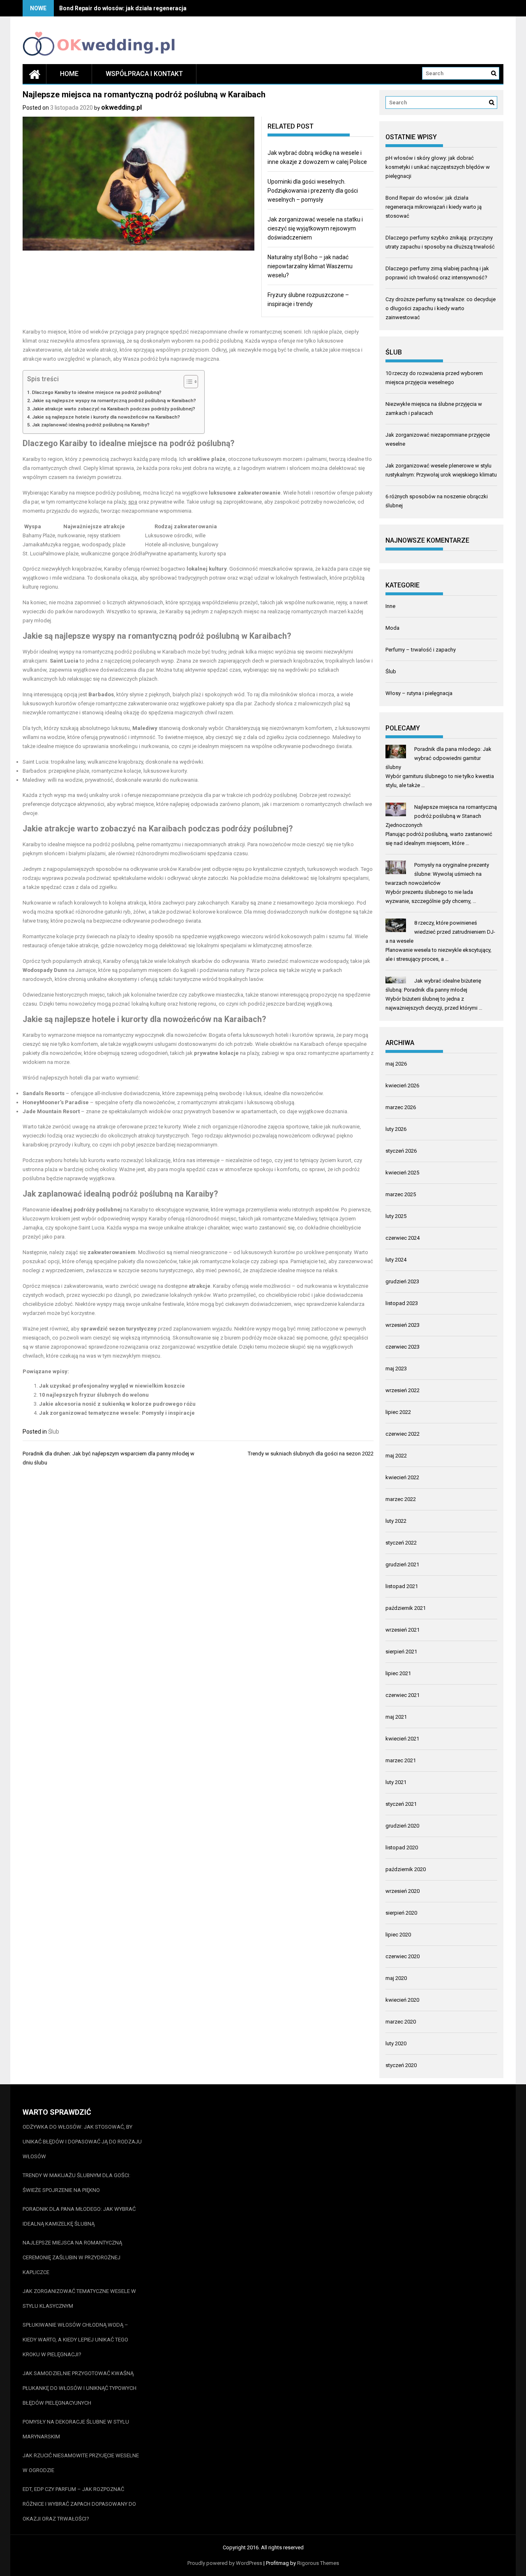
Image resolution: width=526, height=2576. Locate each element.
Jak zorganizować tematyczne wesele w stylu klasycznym (79, 2299)
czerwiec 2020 (403, 1956)
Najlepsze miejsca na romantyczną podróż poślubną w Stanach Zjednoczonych (441, 816)
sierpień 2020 (401, 1913)
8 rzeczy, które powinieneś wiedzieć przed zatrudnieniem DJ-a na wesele (440, 932)
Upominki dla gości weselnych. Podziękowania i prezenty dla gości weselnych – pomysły (313, 191)
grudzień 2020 (402, 1826)
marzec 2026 (401, 1107)
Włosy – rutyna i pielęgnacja (419, 693)
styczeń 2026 (401, 1151)
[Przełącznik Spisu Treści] (187, 382)
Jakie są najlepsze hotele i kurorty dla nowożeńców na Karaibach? (106, 417)
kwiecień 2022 (402, 1477)
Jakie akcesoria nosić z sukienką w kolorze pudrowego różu (117, 1404)
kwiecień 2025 (402, 1173)
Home (69, 74)
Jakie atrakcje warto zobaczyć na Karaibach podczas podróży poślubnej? (114, 409)
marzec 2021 (401, 1760)
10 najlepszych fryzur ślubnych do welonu (94, 1395)
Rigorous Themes (318, 2563)
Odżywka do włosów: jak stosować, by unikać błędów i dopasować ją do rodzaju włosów (82, 2142)
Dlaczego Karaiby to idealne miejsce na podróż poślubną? (97, 392)
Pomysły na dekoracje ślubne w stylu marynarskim (76, 2429)
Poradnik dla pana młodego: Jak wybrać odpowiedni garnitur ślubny (438, 758)
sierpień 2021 (401, 1652)
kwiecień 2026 (402, 1085)
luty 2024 (396, 1260)
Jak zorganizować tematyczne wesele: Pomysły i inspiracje (117, 1413)
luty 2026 (396, 1129)
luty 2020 (396, 2043)
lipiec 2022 (398, 1412)
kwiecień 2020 (402, 2000)
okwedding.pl (121, 107)
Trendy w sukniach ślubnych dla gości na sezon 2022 (311, 1454)
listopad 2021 (402, 1586)
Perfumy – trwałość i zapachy (421, 650)
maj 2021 (396, 1717)
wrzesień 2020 (403, 1891)
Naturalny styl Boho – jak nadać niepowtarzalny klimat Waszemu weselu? (310, 266)
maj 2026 (396, 1064)
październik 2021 (406, 1608)
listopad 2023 (402, 1303)
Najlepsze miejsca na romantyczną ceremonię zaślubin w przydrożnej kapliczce (72, 2257)
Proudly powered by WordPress (225, 2563)
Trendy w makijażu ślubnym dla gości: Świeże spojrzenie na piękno (76, 2183)
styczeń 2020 (401, 2065)
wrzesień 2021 (403, 1630)
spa (133, 502)
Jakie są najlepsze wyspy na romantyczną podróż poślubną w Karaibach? (114, 401)
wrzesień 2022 (403, 1390)
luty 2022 (396, 1521)
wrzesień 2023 (403, 1325)
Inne (390, 606)
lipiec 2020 (398, 1935)
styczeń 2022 (401, 1543)
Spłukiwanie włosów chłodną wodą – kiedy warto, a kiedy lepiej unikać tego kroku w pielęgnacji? (75, 2340)
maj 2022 (396, 1456)
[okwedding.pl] (35, 74)
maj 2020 (396, 1978)
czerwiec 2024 (403, 1238)
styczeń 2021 (401, 1804)
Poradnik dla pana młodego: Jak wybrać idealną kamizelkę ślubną (79, 2216)
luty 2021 (396, 1782)
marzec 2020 (401, 2022)
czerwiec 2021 (403, 1695)
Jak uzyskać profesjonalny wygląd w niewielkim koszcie (112, 1386)
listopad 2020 (402, 1847)
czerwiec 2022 (403, 1434)
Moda (392, 628)
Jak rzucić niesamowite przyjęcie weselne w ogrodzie (81, 2463)
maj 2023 (396, 1369)
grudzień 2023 (402, 1281)
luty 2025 (396, 1216)
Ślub (54, 1432)
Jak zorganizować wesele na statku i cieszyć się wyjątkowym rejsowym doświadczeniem (315, 228)
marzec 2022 (401, 1499)
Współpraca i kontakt (144, 74)
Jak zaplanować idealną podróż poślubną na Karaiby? (91, 425)
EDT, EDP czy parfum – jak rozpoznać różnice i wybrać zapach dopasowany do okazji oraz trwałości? (79, 2504)
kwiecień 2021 (402, 1739)
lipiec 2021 (398, 1673)
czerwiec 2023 (403, 1347)
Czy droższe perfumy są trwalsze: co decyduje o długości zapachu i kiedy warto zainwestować (441, 308)
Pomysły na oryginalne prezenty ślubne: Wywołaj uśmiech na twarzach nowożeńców (437, 874)
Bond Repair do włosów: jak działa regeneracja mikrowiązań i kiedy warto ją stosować (176, 8)
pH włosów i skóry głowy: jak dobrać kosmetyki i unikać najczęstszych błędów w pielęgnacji (438, 167)
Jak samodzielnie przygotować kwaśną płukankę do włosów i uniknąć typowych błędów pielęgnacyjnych (80, 2388)
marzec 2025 (401, 1194)
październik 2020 (406, 1869)
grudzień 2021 (402, 1564)
